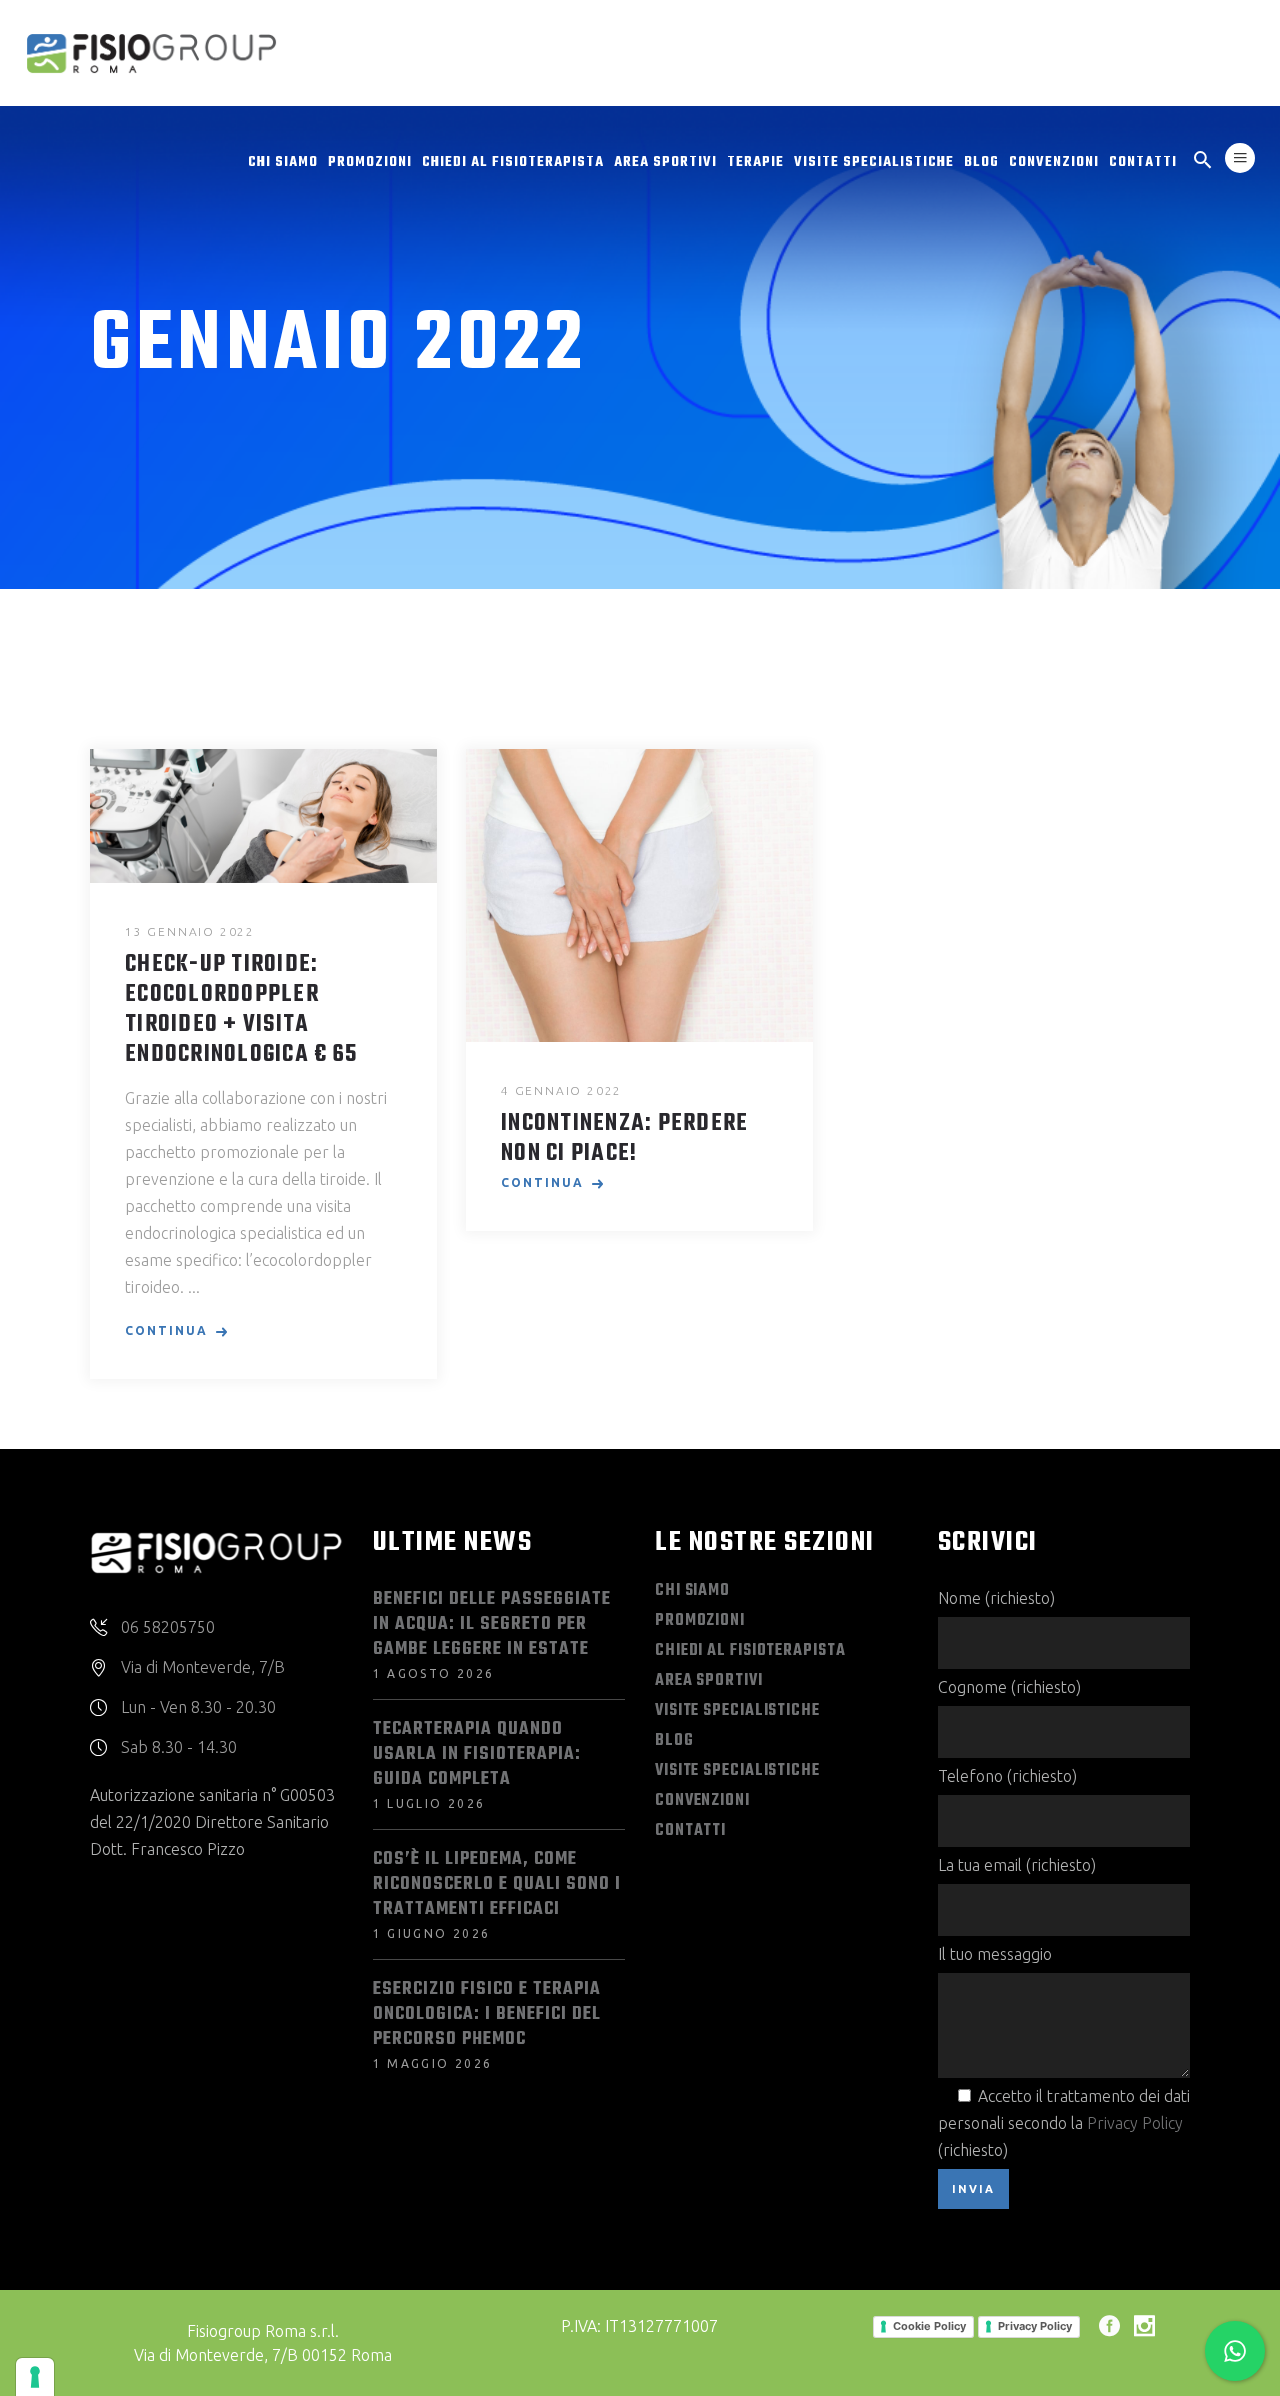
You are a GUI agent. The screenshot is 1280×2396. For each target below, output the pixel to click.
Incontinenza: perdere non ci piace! (624, 1139)
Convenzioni (702, 1801)
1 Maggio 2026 (433, 2063)
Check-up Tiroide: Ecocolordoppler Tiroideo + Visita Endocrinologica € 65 (241, 1010)
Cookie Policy (929, 2326)
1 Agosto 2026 (434, 1673)
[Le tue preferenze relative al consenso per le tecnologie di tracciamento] (35, 2377)
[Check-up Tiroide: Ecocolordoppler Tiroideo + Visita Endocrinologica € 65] (263, 816)
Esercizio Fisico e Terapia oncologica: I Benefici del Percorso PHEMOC (487, 2014)
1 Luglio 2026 (429, 1803)
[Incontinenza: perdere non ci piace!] (639, 895)
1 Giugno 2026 (432, 1933)
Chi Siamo (692, 1591)
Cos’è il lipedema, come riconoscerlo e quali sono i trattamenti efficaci (497, 1884)
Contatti (690, 1831)
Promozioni (700, 1621)
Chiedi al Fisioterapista (750, 1651)
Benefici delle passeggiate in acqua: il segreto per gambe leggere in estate (492, 1624)
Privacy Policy (1135, 2123)
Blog (674, 1741)
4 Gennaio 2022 (561, 1090)
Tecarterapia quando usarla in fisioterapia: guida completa (477, 1754)
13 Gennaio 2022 (190, 931)
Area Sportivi (709, 1681)
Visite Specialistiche (737, 1711)
